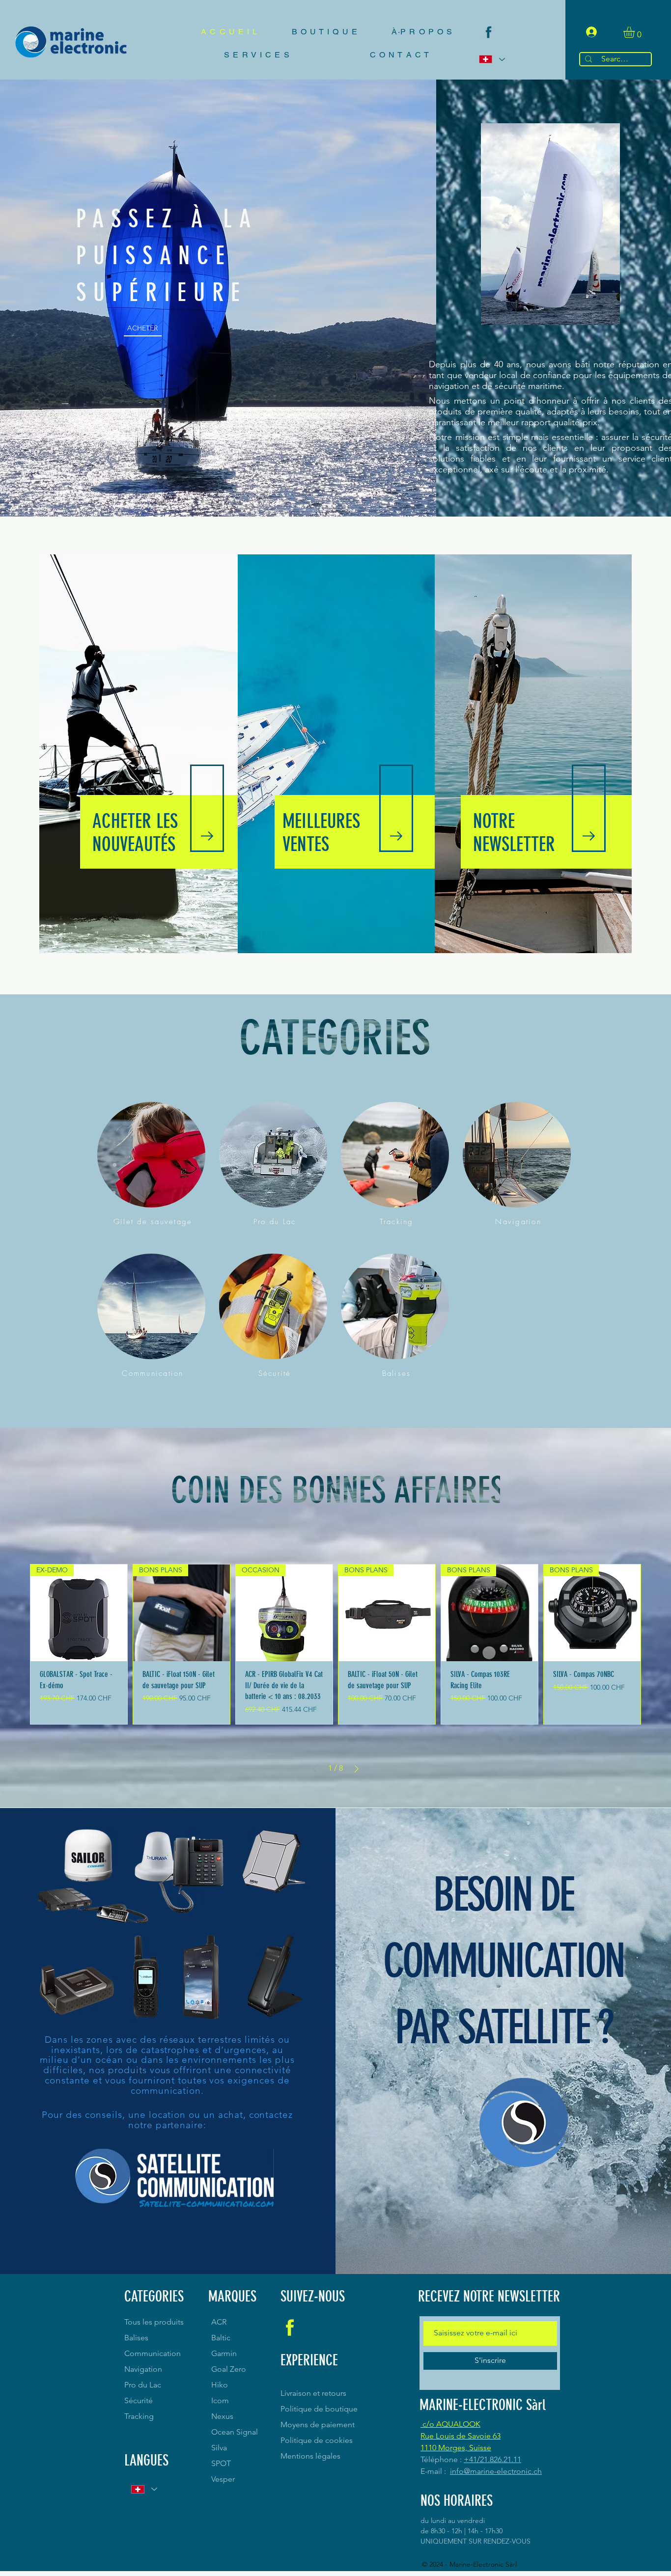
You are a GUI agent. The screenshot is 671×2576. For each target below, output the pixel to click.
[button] (636, 32)
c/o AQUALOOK (450, 2424)
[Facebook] (489, 32)
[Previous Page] (314, 1769)
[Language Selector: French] (491, 59)
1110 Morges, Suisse (456, 2448)
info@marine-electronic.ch (496, 2471)
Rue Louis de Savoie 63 (461, 2436)
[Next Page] (357, 1769)
